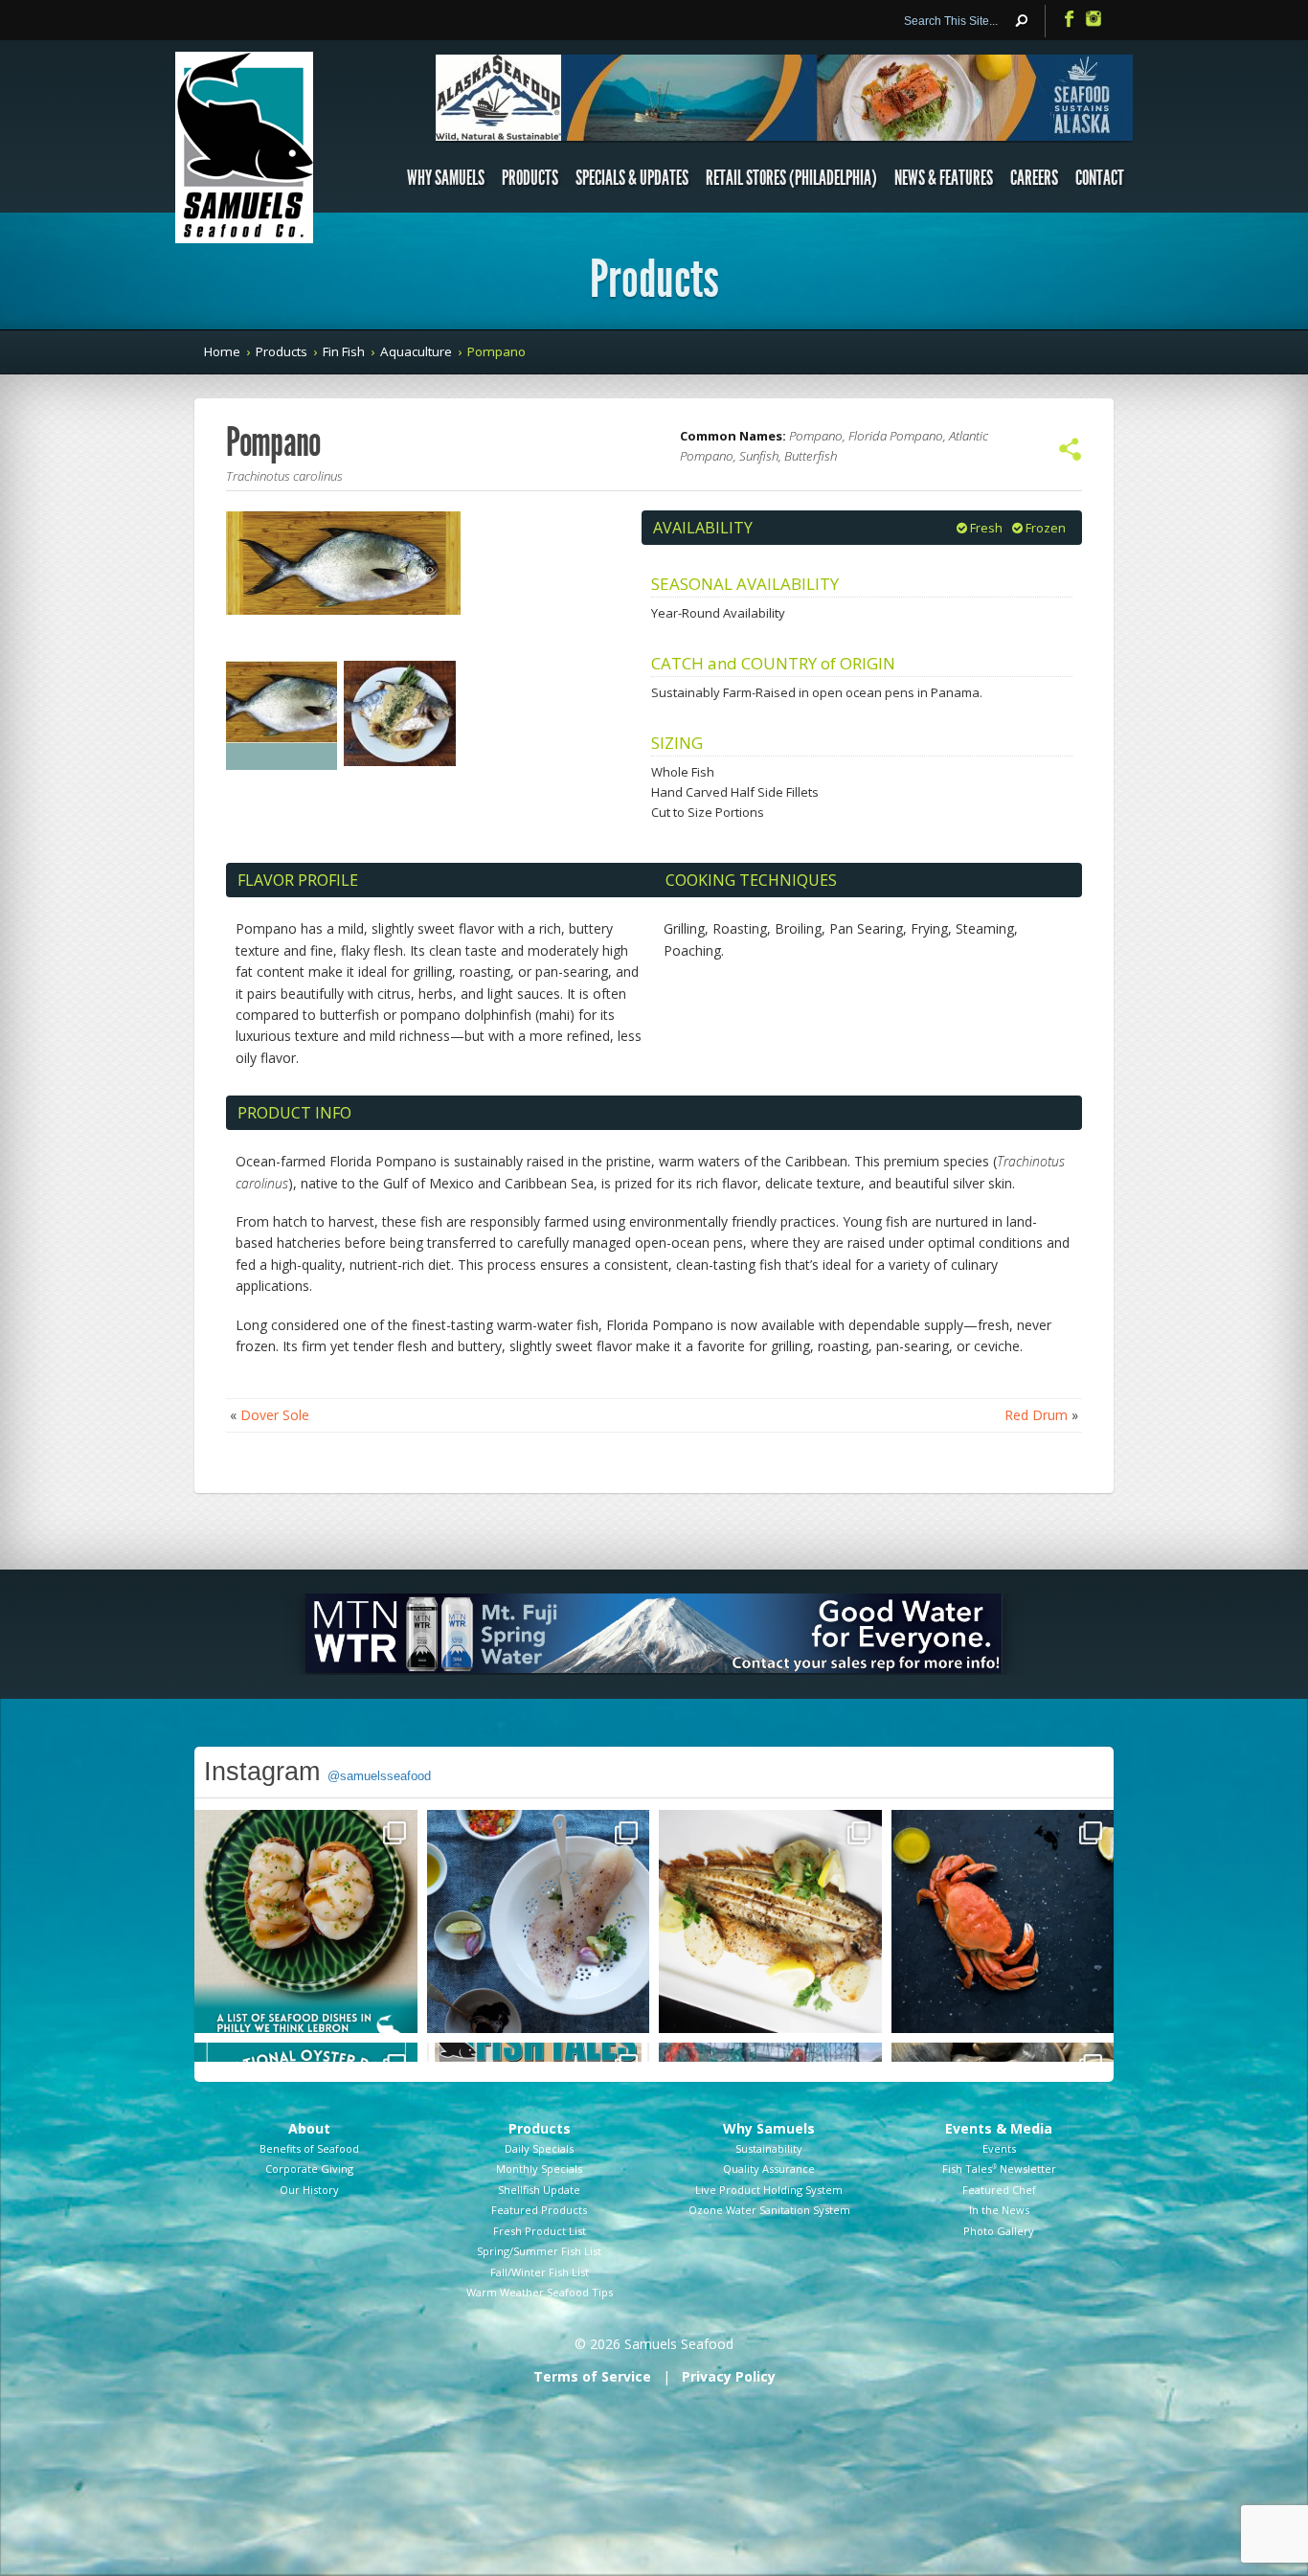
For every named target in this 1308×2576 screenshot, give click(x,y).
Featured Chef (999, 2190)
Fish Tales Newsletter (999, 2169)
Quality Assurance (769, 2169)
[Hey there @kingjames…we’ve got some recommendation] (306, 1921)
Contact (1100, 178)
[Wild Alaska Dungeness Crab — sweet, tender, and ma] (1003, 1921)
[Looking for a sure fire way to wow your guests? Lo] (770, 1921)
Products (530, 178)
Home (222, 351)
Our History (309, 2190)
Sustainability (769, 2148)
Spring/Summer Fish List (539, 2251)
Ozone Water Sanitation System (769, 2210)
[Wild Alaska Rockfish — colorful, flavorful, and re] (539, 1921)
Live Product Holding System (769, 2190)
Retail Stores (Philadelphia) (791, 178)
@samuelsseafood (379, 1776)
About (309, 2128)
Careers (1034, 178)
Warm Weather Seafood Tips (540, 2292)
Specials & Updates (632, 178)
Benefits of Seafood (309, 2148)
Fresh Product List (540, 2231)
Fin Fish (344, 351)
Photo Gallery (999, 2231)
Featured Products (539, 2210)
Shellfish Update (539, 2190)
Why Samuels (446, 178)
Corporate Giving (309, 2169)
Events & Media (999, 2128)
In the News (999, 2210)
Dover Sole (275, 1415)
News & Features (944, 178)
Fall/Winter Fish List (540, 2272)
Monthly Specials (539, 2169)
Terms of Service (592, 2376)
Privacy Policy (729, 2376)
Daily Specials (539, 2148)
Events (999, 2148)
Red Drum (1036, 1415)
